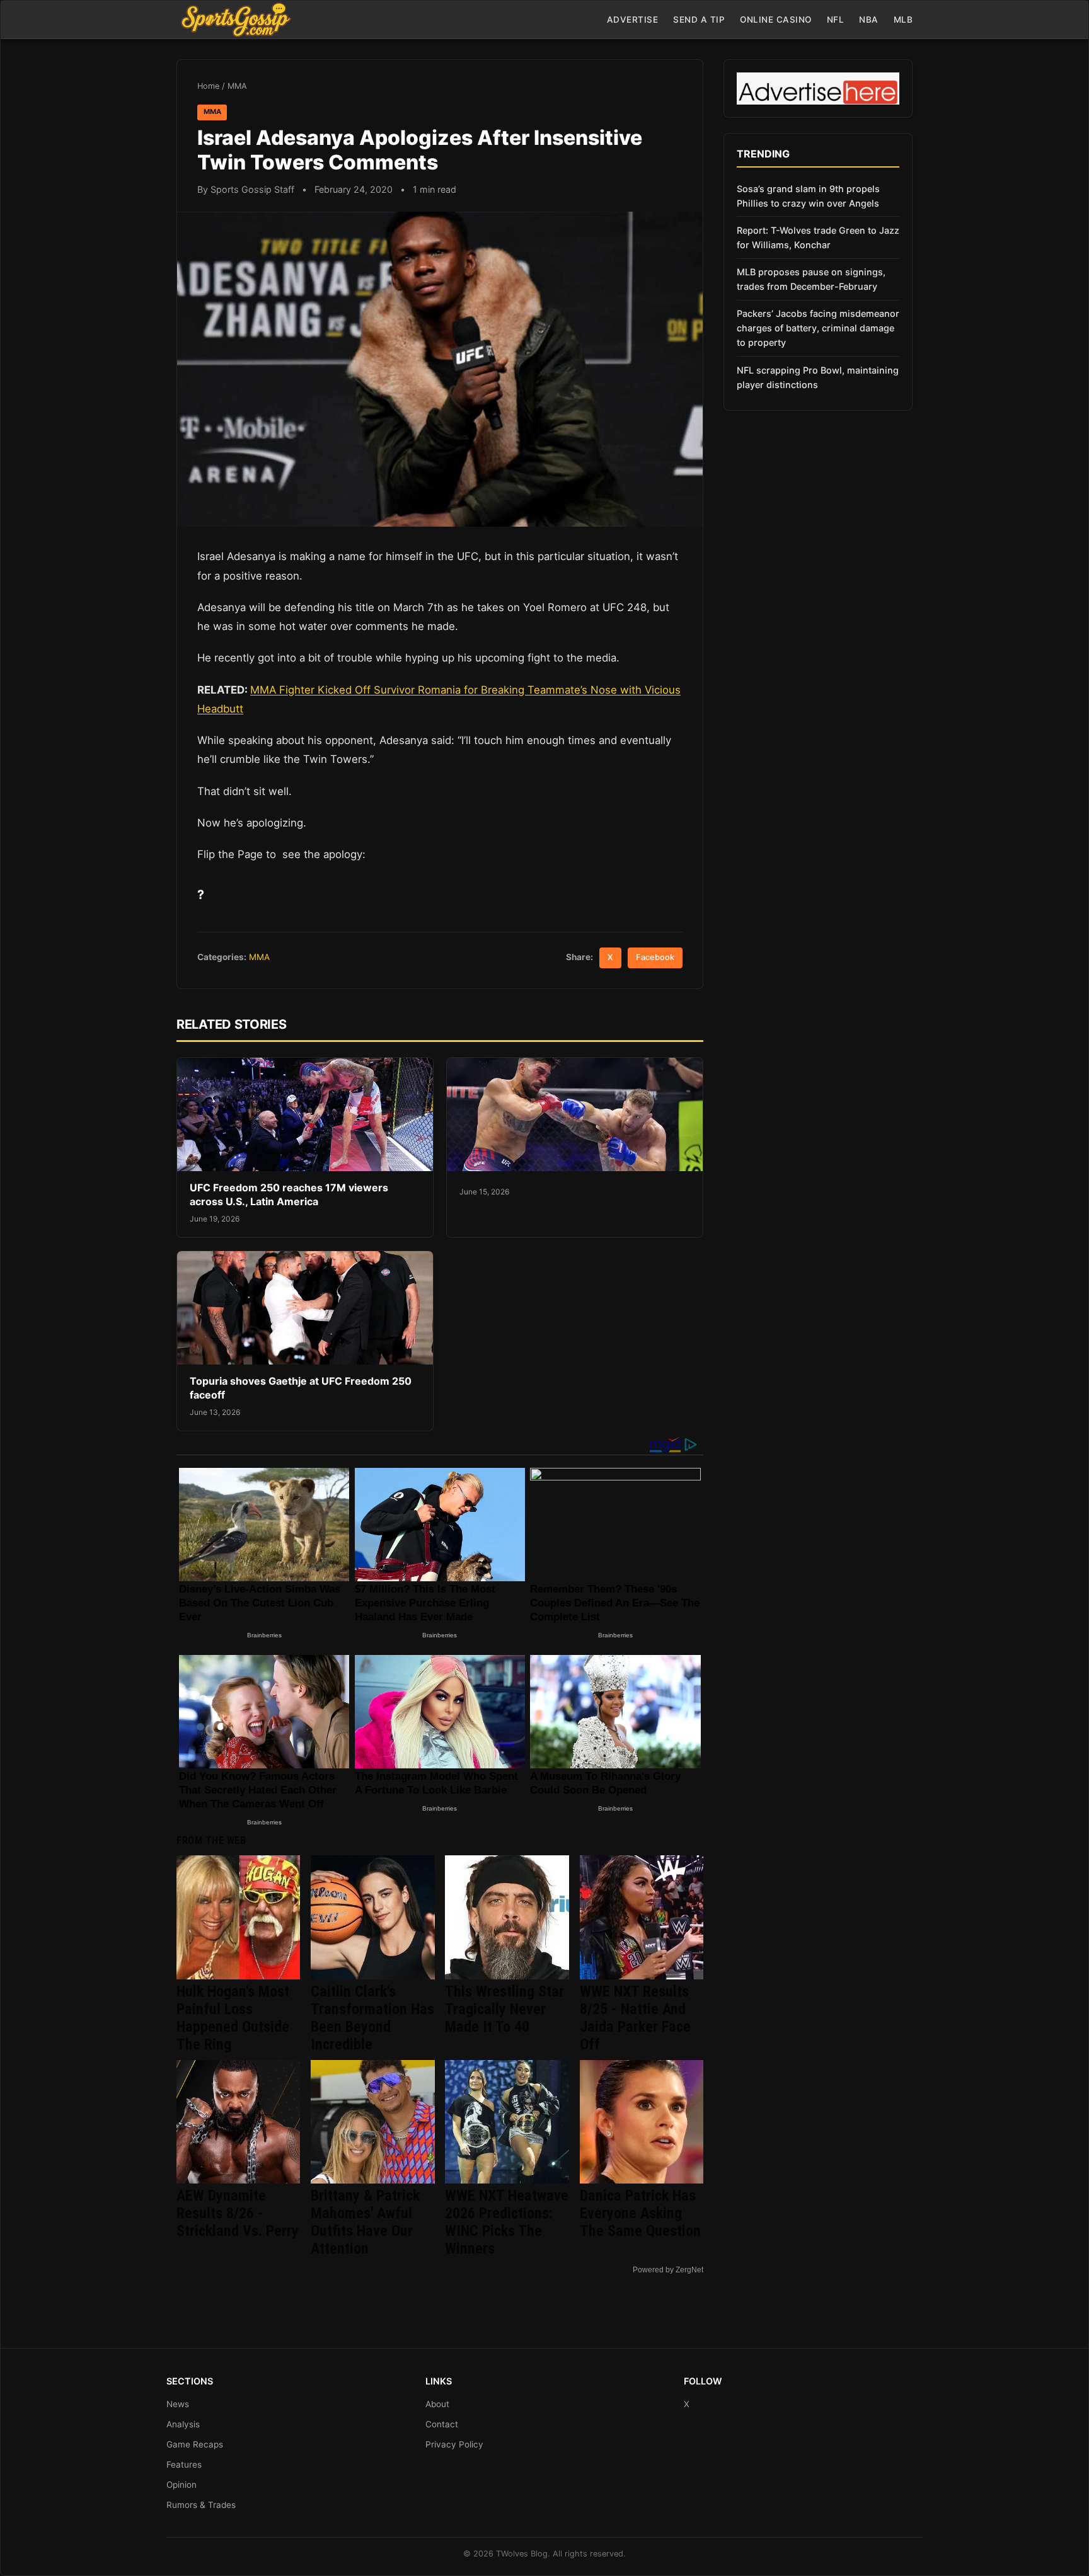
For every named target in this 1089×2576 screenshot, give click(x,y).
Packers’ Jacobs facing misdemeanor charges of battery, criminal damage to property (818, 328)
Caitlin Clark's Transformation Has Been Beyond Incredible (372, 2018)
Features (184, 2464)
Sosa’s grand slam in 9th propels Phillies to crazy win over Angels (808, 196)
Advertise (633, 20)
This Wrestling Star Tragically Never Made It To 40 (504, 2009)
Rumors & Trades (201, 2505)
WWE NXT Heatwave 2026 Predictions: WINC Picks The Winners (507, 2222)
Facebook (655, 957)
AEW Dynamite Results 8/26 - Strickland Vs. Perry (238, 2213)
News (178, 2404)
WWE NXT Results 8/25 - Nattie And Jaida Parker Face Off (635, 2018)
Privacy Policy (454, 2444)
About (437, 2404)
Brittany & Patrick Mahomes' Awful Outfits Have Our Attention (365, 2222)
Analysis (183, 2424)
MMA (237, 86)
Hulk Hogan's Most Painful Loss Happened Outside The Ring (233, 2018)
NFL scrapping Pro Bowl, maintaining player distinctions (818, 377)
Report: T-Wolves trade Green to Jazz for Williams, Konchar (818, 238)
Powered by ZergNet (668, 2270)
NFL (836, 20)
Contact (442, 2424)
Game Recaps (195, 2444)
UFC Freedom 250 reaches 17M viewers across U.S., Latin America (289, 1194)
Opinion (181, 2485)
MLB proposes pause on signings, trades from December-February (811, 279)
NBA (869, 20)
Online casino (776, 20)
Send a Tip (699, 20)
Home (208, 86)
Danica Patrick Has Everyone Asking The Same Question (640, 2213)
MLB (903, 20)
